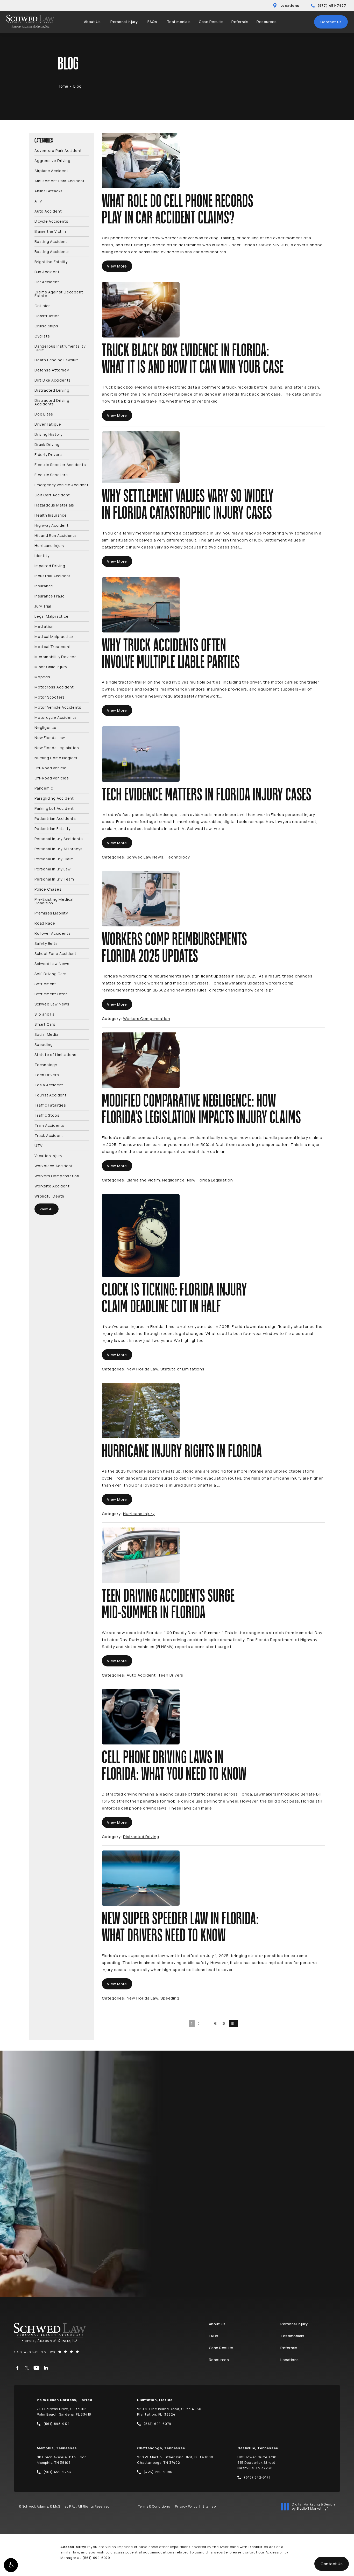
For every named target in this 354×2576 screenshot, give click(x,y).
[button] (11, 2565)
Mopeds (42, 677)
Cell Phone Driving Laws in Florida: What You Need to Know (174, 1766)
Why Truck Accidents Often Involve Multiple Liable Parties (171, 654)
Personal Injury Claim (54, 859)
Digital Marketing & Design (313, 2506)
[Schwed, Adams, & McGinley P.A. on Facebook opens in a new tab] (17, 2368)
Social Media (47, 1034)
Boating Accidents (52, 251)
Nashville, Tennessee (258, 2448)
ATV (38, 201)
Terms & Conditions (154, 2506)
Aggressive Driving (52, 160)
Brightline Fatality (51, 261)
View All (47, 1209)
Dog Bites (44, 414)
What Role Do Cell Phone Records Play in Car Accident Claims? (178, 210)
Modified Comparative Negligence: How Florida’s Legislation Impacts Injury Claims (201, 1110)
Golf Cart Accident (52, 495)
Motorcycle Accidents (56, 717)
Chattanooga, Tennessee (161, 2448)
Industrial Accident (52, 576)
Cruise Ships (46, 326)
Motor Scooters (50, 697)
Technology (46, 1064)
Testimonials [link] (179, 22)
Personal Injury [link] (124, 22)
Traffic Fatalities (50, 1105)
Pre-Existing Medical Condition (54, 901)
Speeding (44, 1044)
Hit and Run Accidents (56, 535)
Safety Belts (46, 943)
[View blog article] (141, 160)
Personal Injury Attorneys (59, 849)
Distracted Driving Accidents (52, 402)
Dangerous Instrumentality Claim (60, 348)
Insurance (44, 586)
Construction (47, 316)
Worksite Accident (52, 1186)
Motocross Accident (54, 687)
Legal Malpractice (52, 616)
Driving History (48, 434)
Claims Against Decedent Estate (59, 294)
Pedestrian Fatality (52, 828)
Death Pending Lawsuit (56, 360)
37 (224, 2024)
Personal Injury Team (54, 879)
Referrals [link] (240, 22)
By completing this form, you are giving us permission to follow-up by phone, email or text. (279, 2209)
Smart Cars (45, 1024)
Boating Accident (51, 241)
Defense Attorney (52, 370)
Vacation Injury (48, 1155)
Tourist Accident (51, 1095)
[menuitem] (93, 22)
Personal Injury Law (53, 869)
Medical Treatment (53, 646)
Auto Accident (48, 211)
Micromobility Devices (56, 656)
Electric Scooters (51, 474)
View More (117, 266)
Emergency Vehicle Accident (62, 485)
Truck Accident (49, 1135)
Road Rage (45, 923)
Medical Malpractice (54, 636)
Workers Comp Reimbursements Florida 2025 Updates (175, 948)
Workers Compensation (57, 1176)
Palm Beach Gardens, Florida (65, 2400)
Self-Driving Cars (51, 973)
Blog (77, 86)
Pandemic (44, 788)
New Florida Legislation (57, 747)
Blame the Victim (50, 231)
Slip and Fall (45, 1014)
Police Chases (48, 889)
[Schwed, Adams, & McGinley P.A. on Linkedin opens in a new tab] (46, 2368)
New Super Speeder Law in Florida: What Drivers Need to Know (180, 1927)
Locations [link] (290, 2360)
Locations (290, 5)
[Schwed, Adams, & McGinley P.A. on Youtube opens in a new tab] (36, 2368)
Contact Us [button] (332, 2564)
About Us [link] (92, 22)
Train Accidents (49, 1125)
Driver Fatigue (48, 424)
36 (215, 2024)
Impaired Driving (50, 565)
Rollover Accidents (52, 933)
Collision (43, 305)
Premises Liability (51, 913)
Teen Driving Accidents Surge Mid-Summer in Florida (168, 1605)
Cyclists (42, 336)
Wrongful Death (49, 1196)
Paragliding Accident (54, 798)
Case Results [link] (211, 22)
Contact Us (331, 22)
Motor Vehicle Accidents (58, 707)
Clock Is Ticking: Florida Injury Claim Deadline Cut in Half (174, 1299)
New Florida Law (50, 737)
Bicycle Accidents (51, 221)
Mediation (44, 626)
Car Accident (47, 282)
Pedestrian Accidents (55, 818)
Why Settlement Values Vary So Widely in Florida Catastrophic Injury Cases (188, 505)
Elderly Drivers (48, 454)
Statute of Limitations (55, 1054)
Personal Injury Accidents (59, 838)
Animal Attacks (49, 191)
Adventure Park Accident (58, 151)
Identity (42, 555)
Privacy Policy (186, 2506)
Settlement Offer (51, 994)
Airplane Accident (51, 170)
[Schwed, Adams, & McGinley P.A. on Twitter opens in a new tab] (27, 2368)
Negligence (45, 727)
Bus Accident (47, 272)
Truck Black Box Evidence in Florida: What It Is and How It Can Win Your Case (193, 359)
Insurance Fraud (50, 596)
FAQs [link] (152, 22)
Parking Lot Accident (54, 808)
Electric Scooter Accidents (60, 464)
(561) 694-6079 (96, 2558)
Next (233, 2024)
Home (63, 86)
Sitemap (209, 2506)
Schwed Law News (52, 963)
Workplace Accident (54, 1166)
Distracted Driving (52, 390)
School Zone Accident (55, 953)
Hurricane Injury (49, 545)
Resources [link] (267, 22)
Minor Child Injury (51, 667)
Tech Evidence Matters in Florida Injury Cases (207, 795)
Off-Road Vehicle (51, 768)
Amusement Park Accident (59, 181)
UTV (38, 1145)
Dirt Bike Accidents (53, 380)
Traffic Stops (47, 1115)
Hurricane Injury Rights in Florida (182, 1452)
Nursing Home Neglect (56, 758)
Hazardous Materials (54, 505)
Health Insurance (51, 515)
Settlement (45, 984)
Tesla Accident (49, 1085)
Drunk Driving (47, 444)
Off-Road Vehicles (52, 778)
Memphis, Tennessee (57, 2448)
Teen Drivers (47, 1075)
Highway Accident (52, 525)
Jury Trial (43, 606)
